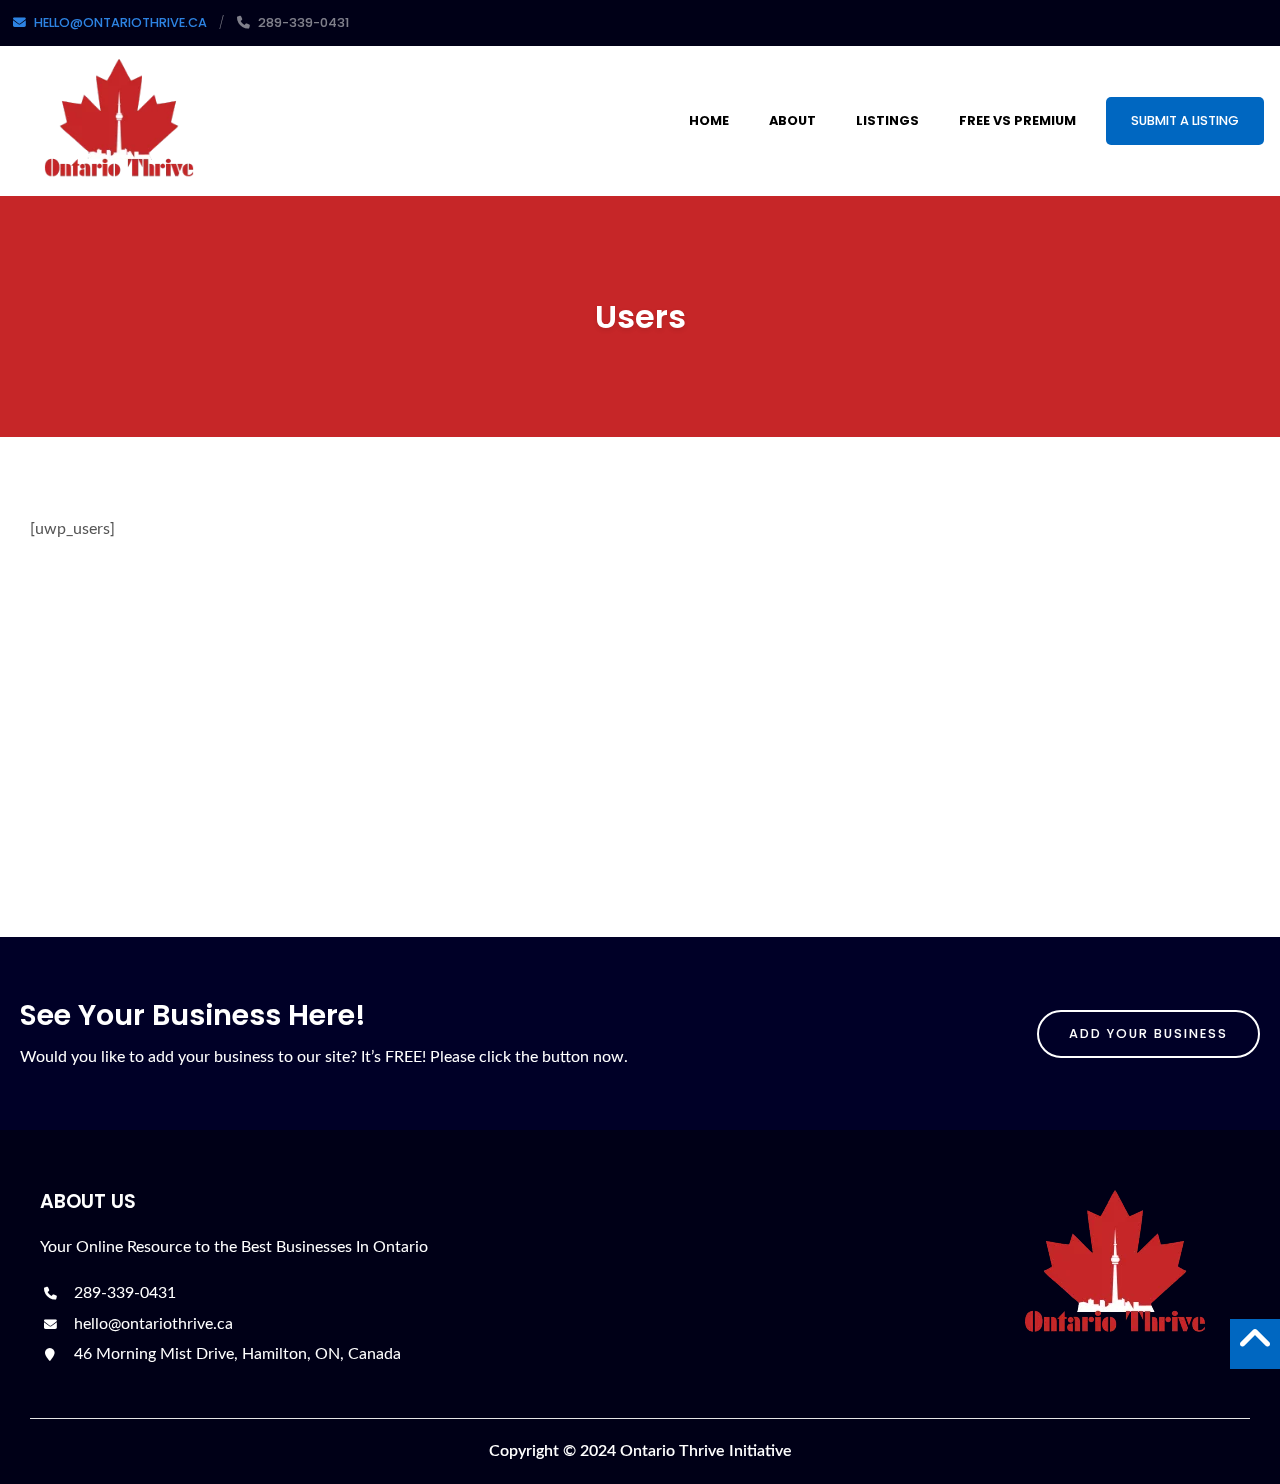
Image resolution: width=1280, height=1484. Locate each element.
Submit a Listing (1185, 120)
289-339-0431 (123, 1293)
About (792, 120)
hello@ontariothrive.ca (151, 1324)
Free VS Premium (1017, 120)
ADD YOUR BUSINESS (1148, 1033)
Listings (887, 120)
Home (709, 120)
